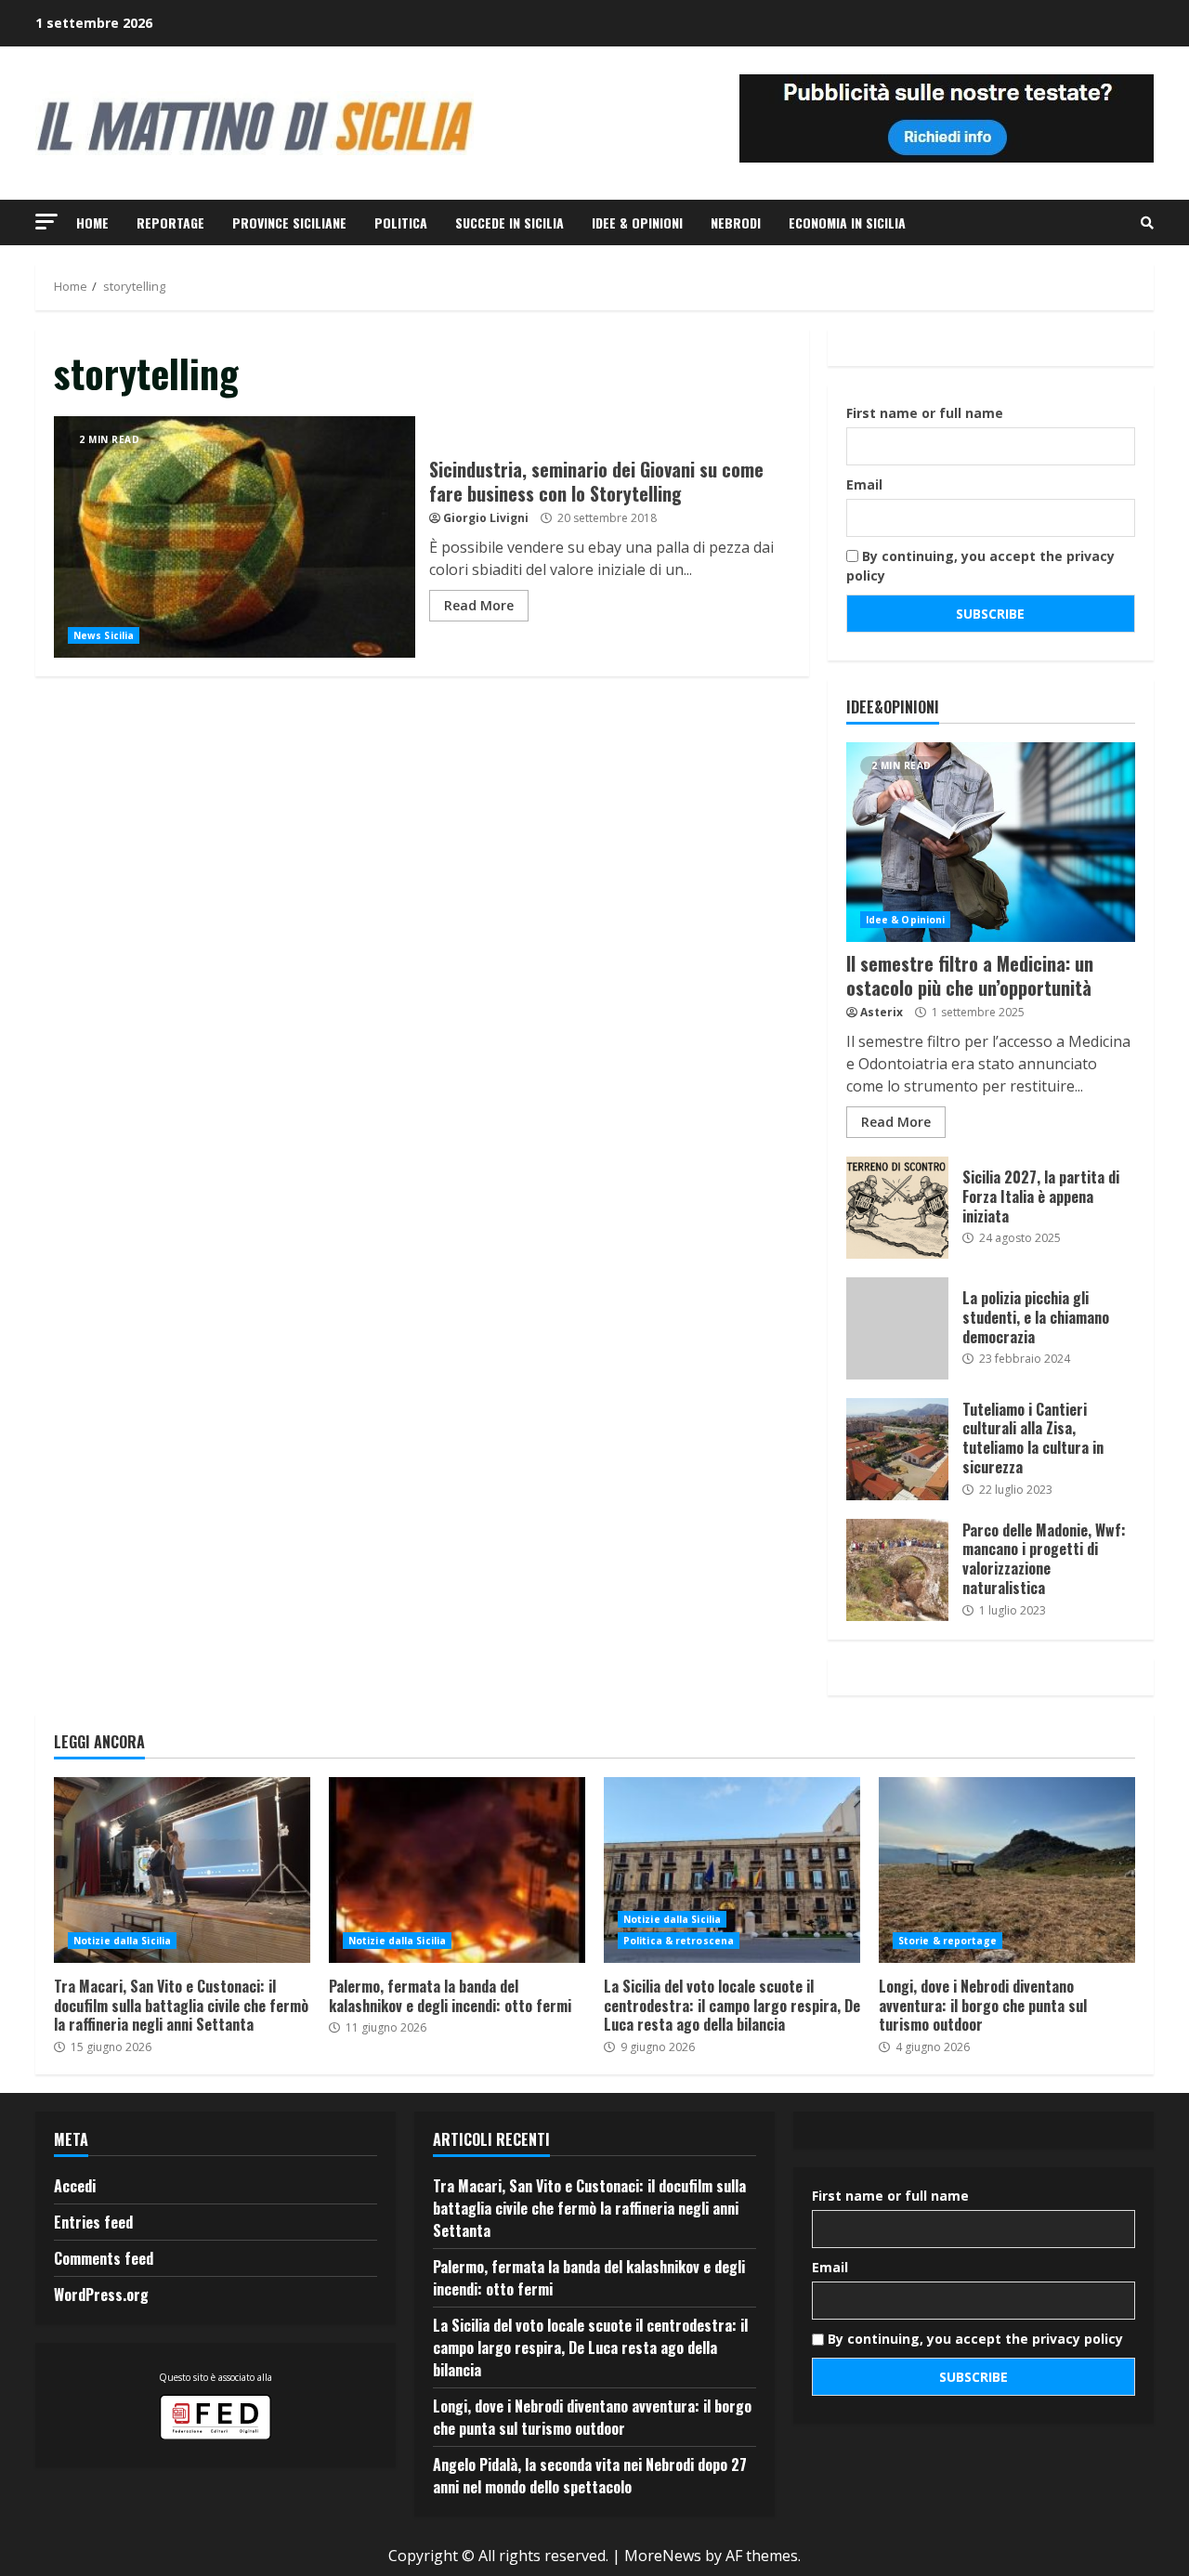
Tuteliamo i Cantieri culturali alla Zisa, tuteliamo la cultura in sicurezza (897, 1449)
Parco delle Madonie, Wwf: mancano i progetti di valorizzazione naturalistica (897, 1570)
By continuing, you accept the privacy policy (980, 566)
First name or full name (925, 413)
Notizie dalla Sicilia (122, 1941)
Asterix (882, 1012)
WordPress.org (101, 2295)
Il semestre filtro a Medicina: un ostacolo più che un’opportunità (991, 842)
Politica (401, 222)
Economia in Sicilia (847, 222)
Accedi (75, 2186)
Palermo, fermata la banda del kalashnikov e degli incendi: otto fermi (457, 1870)
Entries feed (93, 2222)
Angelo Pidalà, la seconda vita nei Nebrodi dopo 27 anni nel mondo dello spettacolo (590, 2476)
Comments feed (104, 2258)
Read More (479, 605)
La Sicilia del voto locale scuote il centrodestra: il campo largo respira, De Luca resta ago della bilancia (732, 1870)
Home (92, 222)
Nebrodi (736, 222)
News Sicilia (104, 635)
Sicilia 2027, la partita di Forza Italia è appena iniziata (897, 1208)
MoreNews (663, 2556)
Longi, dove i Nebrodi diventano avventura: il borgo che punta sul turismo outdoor (1007, 1870)
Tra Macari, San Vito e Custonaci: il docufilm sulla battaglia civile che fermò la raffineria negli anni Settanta (182, 1870)
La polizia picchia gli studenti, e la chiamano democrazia (897, 1328)
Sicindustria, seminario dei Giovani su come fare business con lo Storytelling (235, 537)
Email (864, 484)
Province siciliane (289, 222)
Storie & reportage (947, 1941)
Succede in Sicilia (510, 222)
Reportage (170, 222)
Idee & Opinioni (637, 222)
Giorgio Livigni (486, 518)
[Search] (1147, 223)
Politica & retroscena (679, 1941)
